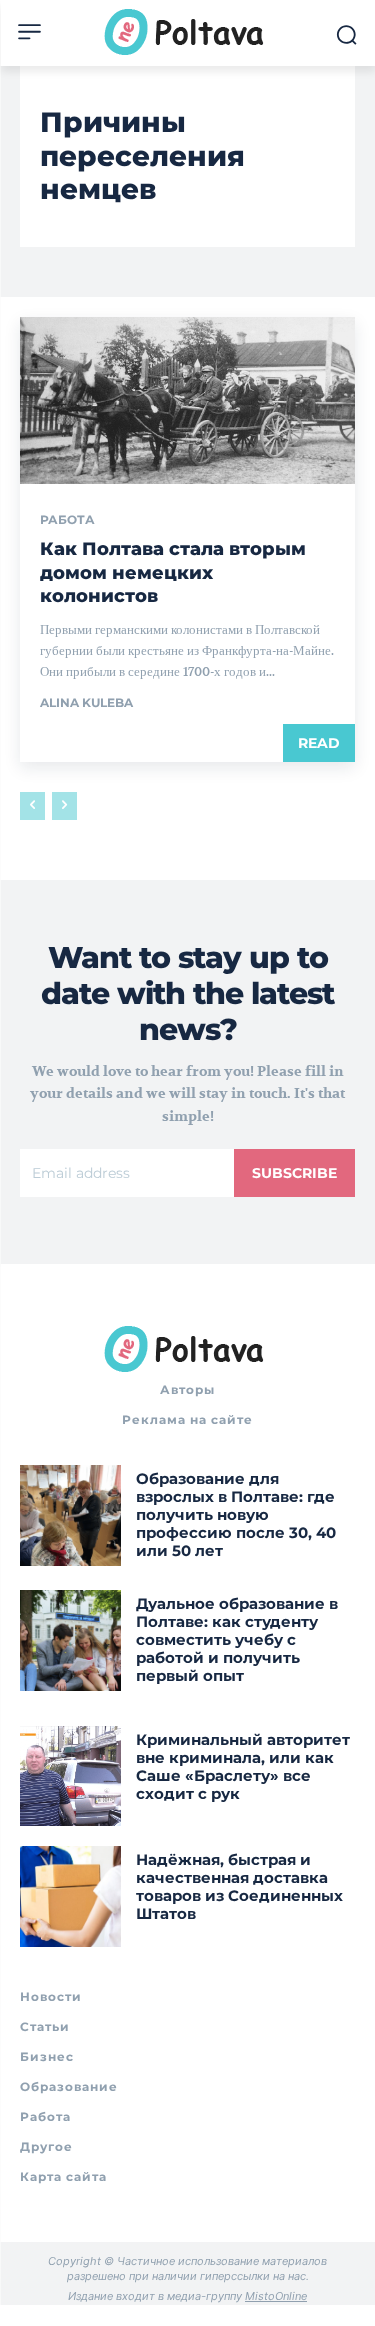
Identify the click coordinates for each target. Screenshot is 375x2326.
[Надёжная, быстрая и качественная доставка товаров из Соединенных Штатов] (70, 1896)
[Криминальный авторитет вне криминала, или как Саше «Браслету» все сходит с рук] (70, 1776)
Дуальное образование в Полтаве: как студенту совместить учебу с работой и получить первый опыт (237, 1639)
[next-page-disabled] (64, 806)
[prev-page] (32, 806)
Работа (67, 520)
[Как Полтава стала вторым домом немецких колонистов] (187, 401)
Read (319, 743)
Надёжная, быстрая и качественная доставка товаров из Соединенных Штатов (239, 1886)
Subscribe (294, 1173)
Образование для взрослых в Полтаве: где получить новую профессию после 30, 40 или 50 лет (236, 1514)
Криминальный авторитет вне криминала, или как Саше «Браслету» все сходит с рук (243, 1766)
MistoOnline (276, 2296)
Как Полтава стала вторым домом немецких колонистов (173, 572)
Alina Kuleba (86, 702)
